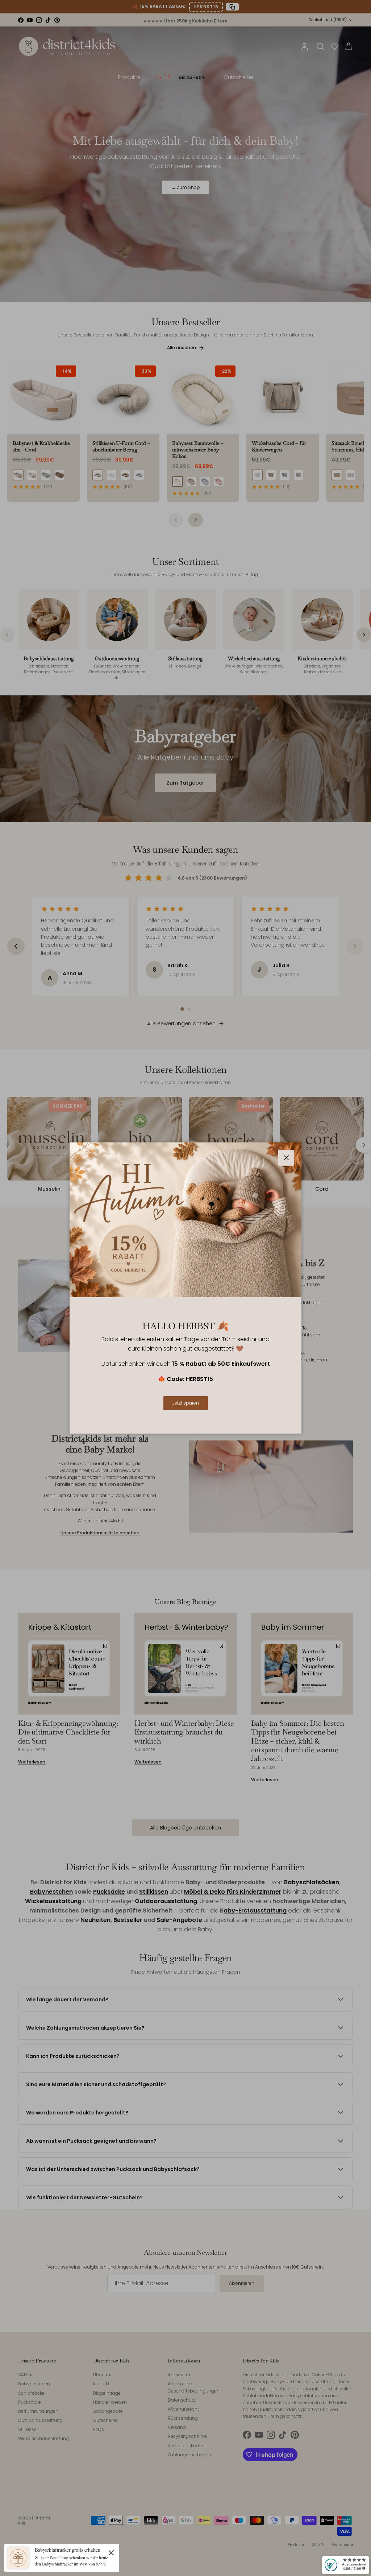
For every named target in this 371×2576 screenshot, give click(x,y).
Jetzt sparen (186, 1403)
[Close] (111, 2552)
